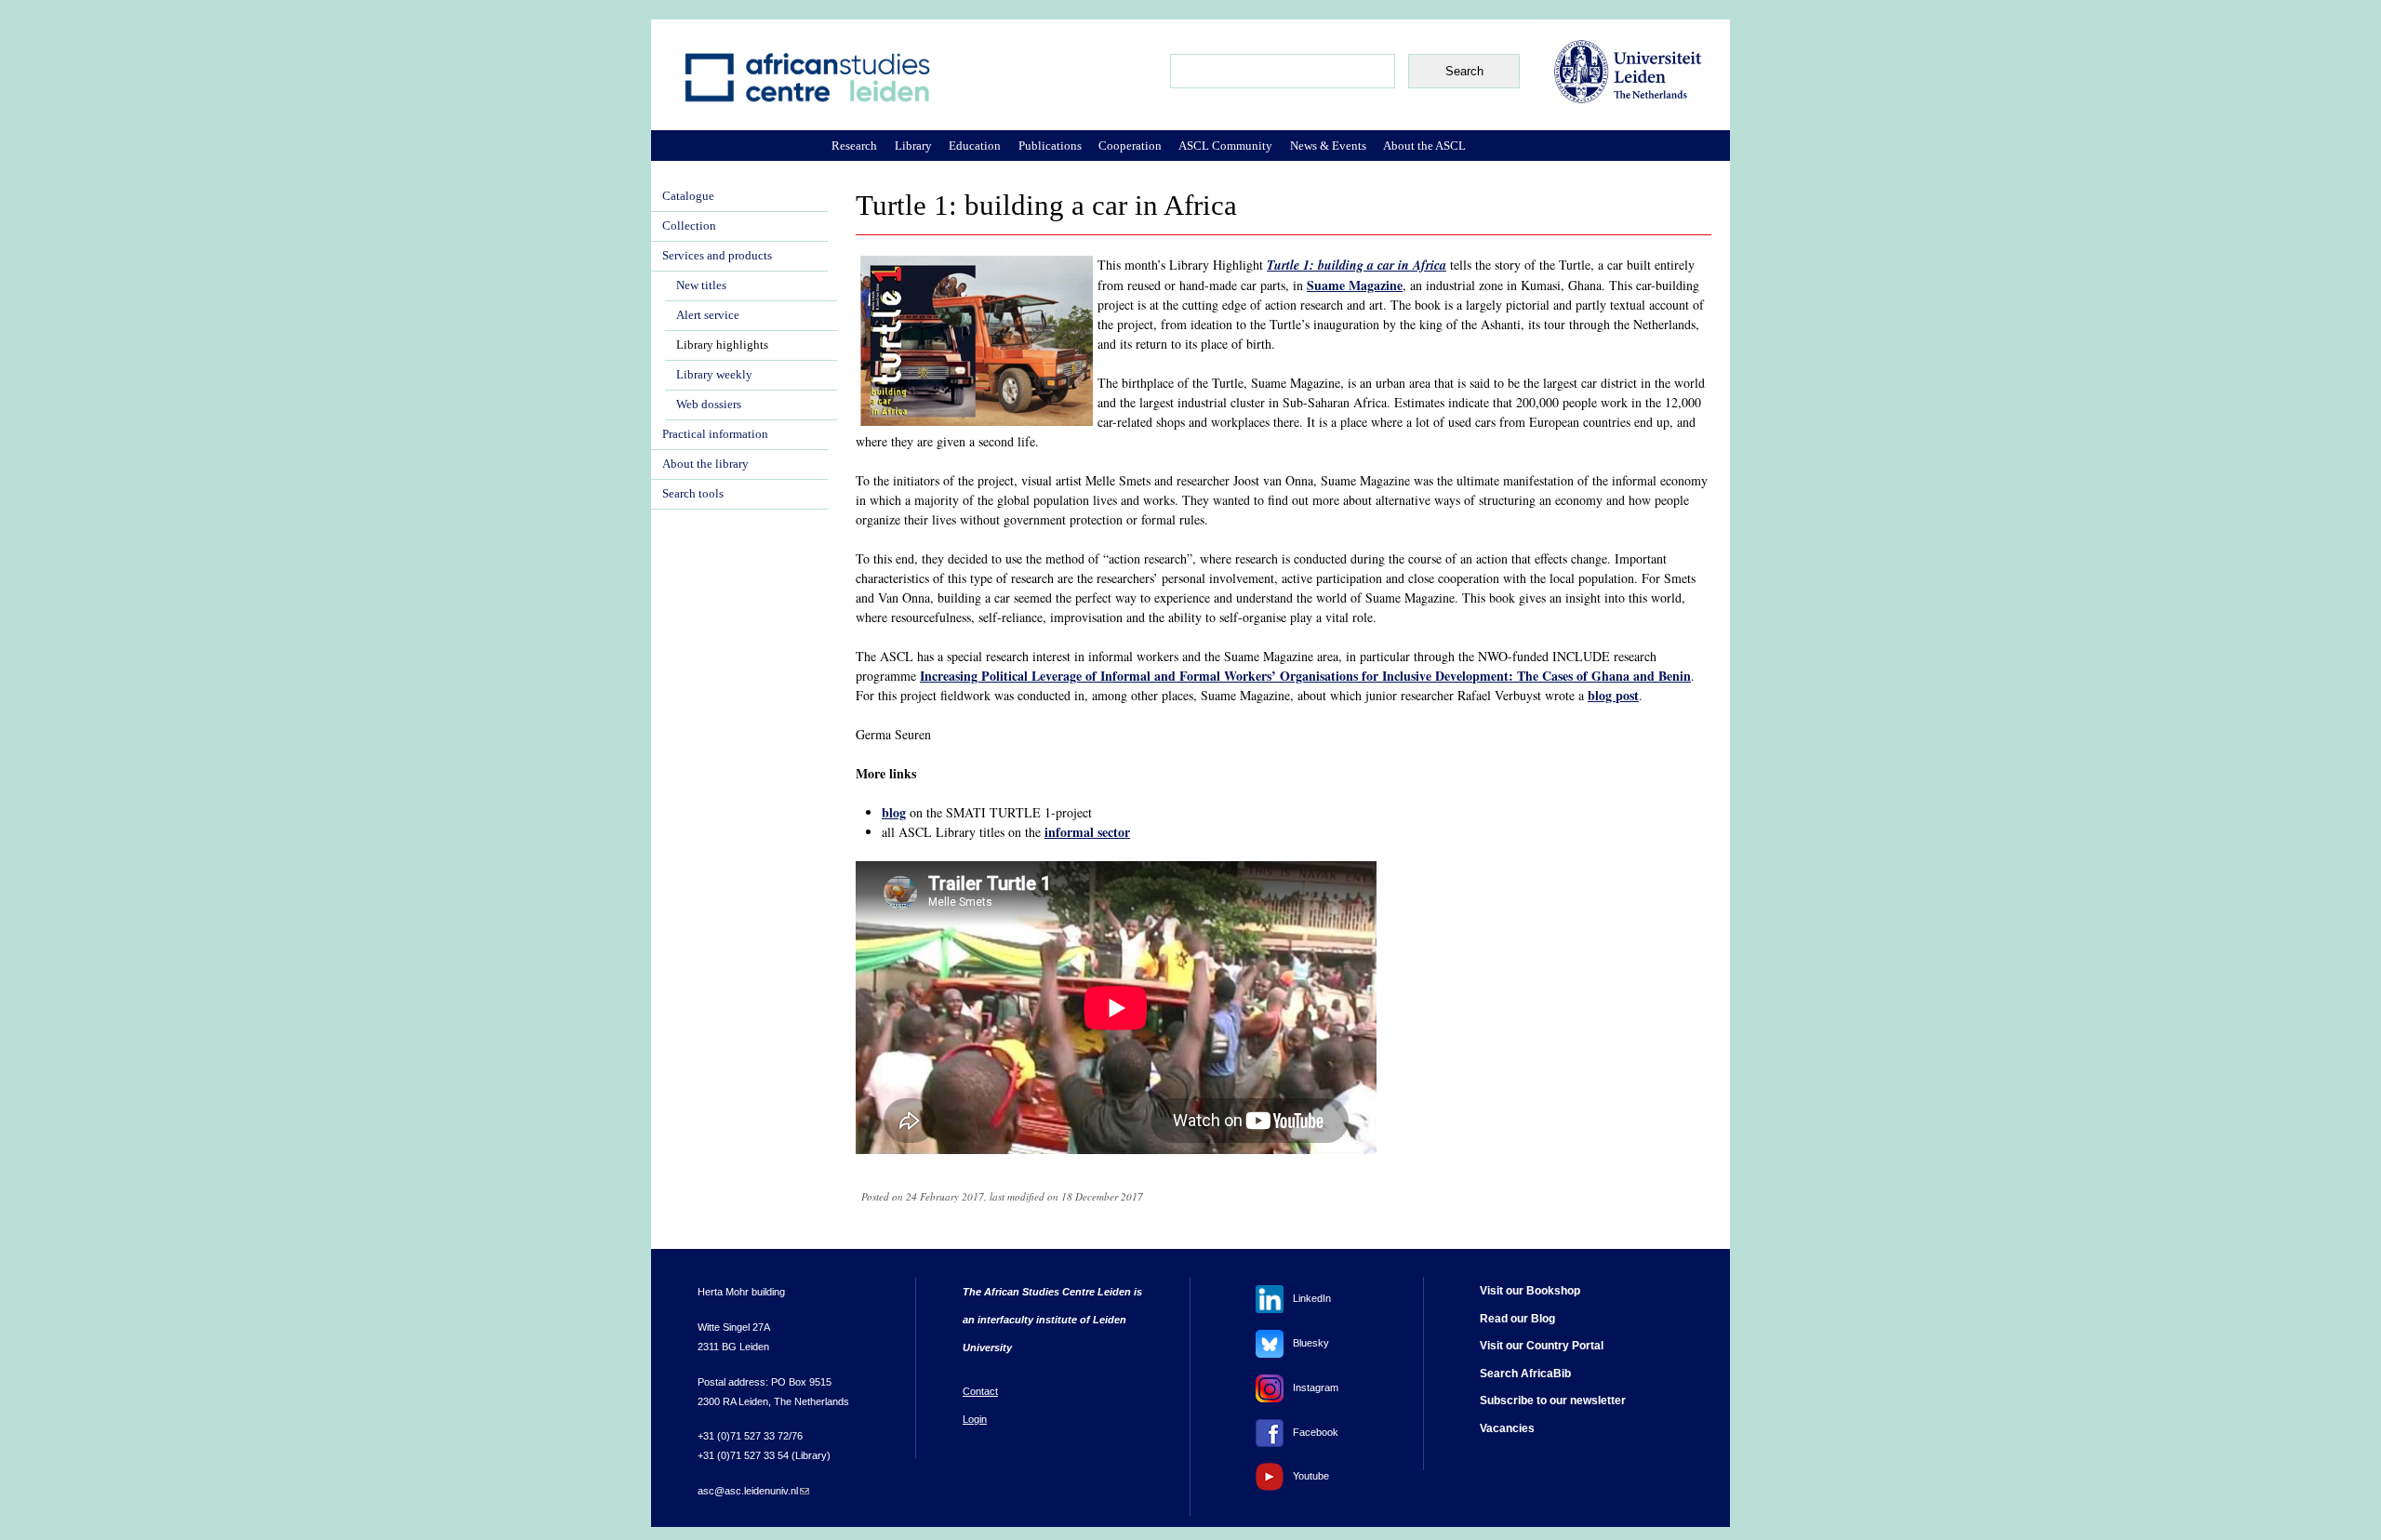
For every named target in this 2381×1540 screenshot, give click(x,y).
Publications (1050, 146)
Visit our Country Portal (1542, 1346)
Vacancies (1507, 1428)
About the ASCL (1424, 146)
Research (854, 146)
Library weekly (714, 375)
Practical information (715, 434)
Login (975, 1419)
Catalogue (688, 196)
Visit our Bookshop (1530, 1291)
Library (913, 146)
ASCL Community (1225, 146)
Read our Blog (1517, 1319)
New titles (701, 285)
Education (975, 146)
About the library (705, 464)
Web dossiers (709, 405)
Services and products (717, 256)
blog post (1613, 695)
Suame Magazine (1355, 285)
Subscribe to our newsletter (1553, 1401)
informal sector (1087, 832)
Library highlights (722, 345)
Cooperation (1130, 146)
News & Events (1328, 146)
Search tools (693, 494)
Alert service (708, 315)
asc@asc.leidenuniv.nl (753, 1491)
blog (894, 812)
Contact (980, 1391)
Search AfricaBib (1525, 1374)
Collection (689, 226)
